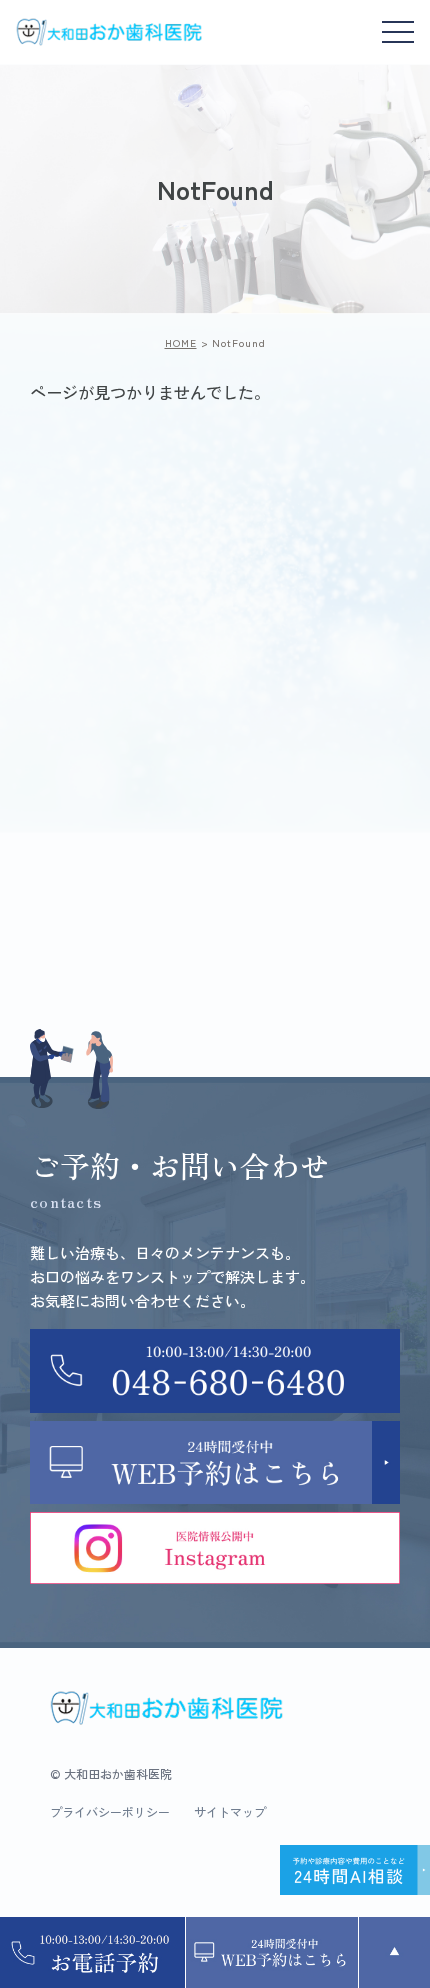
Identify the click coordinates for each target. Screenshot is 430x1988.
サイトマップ (230, 1812)
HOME (181, 342)
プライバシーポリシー (110, 1812)
